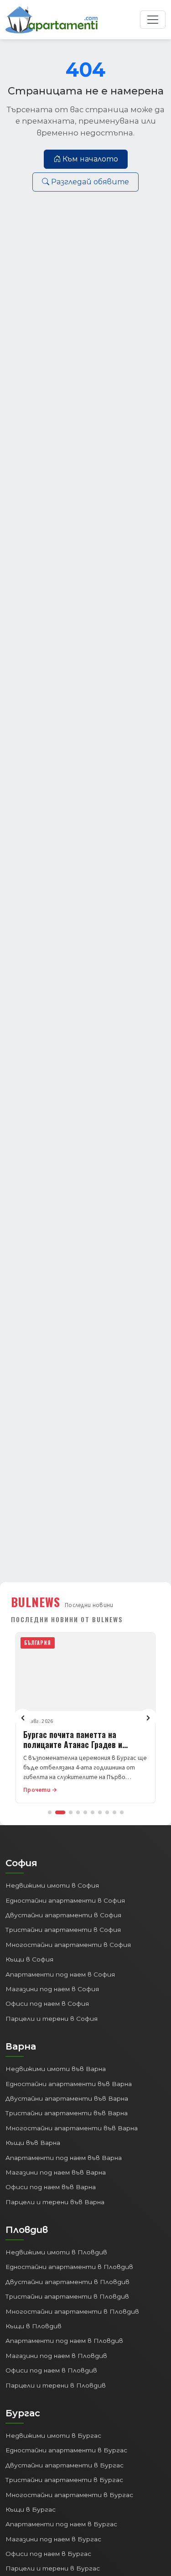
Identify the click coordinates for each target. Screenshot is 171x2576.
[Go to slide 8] (107, 1812)
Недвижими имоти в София (52, 1885)
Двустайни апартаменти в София (63, 1915)
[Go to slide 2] (60, 1812)
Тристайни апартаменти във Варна (67, 2113)
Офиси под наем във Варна (51, 2187)
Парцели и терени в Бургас (53, 2568)
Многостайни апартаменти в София (68, 1945)
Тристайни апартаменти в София (63, 1930)
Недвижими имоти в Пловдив (56, 2252)
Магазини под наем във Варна (56, 2172)
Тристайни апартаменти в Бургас (64, 2480)
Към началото (90, 159)
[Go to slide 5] (85, 1812)
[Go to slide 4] (78, 1812)
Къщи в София (29, 1959)
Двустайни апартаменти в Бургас (65, 2465)
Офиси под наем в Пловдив (51, 2370)
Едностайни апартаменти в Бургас (66, 2450)
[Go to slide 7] (100, 1812)
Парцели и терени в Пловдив (56, 2385)
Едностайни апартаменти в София (65, 1900)
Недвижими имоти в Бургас (53, 2435)
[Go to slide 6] (93, 1812)
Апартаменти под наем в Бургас (61, 2524)
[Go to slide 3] (71, 1812)
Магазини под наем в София (52, 1989)
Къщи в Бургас (31, 2509)
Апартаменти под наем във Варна (64, 2158)
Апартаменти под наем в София (60, 1974)
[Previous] (23, 1718)
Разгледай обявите (90, 182)
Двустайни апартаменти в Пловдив (67, 2282)
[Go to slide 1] (50, 1812)
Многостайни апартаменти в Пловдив (72, 2311)
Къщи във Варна (33, 2143)
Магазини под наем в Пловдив (56, 2356)
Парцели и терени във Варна (55, 2202)
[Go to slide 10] (122, 1812)
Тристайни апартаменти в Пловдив (67, 2296)
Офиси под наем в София (47, 2004)
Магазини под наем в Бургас (53, 2539)
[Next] (148, 1718)
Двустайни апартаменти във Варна (67, 2098)
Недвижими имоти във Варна (56, 2069)
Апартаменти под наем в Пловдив (64, 2341)
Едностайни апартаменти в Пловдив (69, 2267)
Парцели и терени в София (52, 2019)
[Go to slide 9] (114, 1812)
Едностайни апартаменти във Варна (69, 2084)
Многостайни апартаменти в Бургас (69, 2495)
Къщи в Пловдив (34, 2326)
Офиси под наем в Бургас (48, 2554)
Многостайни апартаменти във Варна (72, 2128)
